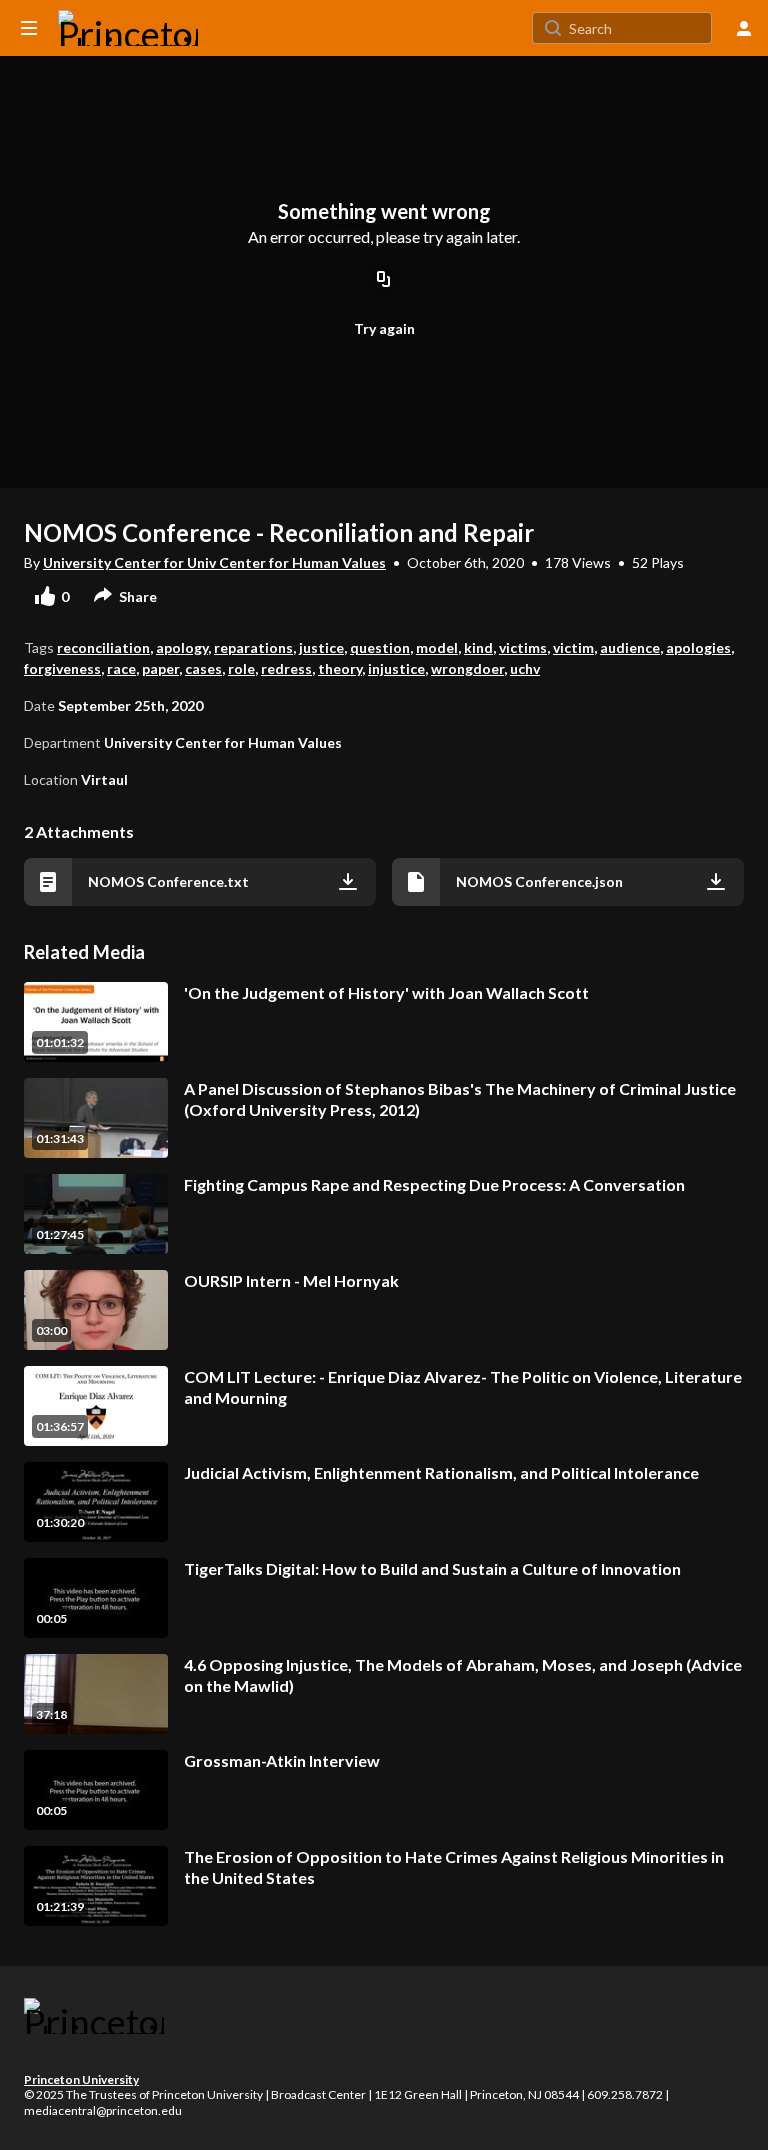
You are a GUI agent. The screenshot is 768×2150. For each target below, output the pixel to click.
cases (203, 668)
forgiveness (62, 668)
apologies (698, 647)
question (380, 647)
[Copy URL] (384, 280)
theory (340, 668)
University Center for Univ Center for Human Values (214, 562)
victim (573, 647)
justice (321, 647)
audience (630, 647)
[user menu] (744, 28)
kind (478, 647)
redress (286, 668)
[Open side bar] (29, 28)
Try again (384, 328)
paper (160, 668)
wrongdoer (467, 668)
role (241, 668)
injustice (396, 668)
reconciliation (103, 647)
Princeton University (81, 2079)
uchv (525, 668)
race (121, 668)
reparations (253, 647)
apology (182, 647)
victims (523, 647)
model (437, 647)
